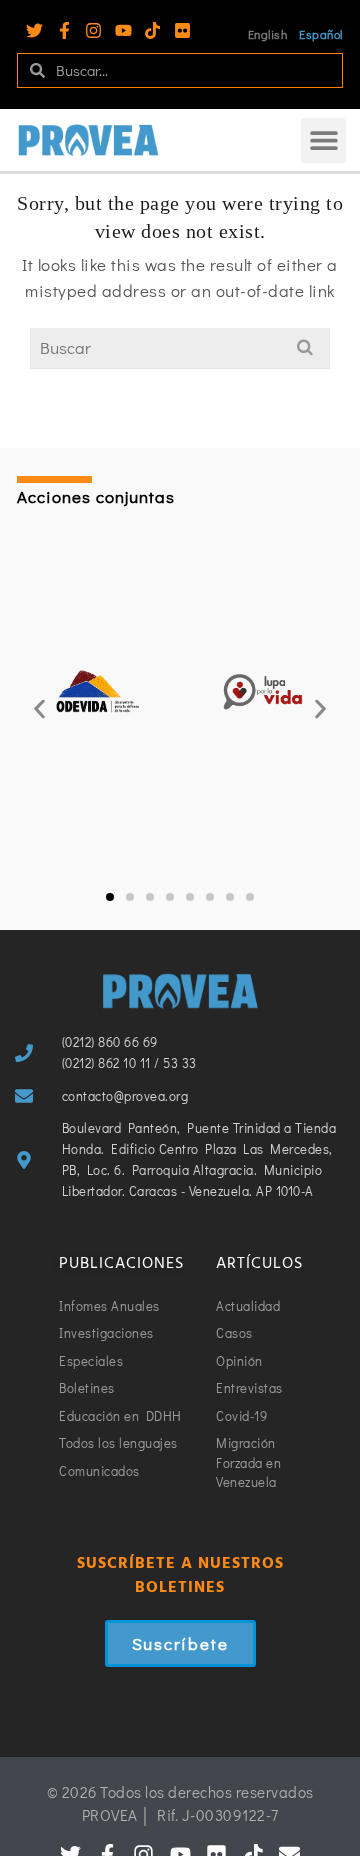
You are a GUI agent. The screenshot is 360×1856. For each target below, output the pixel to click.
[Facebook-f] (64, 30)
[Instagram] (93, 30)
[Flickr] (182, 30)
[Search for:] (180, 347)
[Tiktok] (152, 30)
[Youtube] (123, 30)
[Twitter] (34, 30)
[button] (323, 140)
